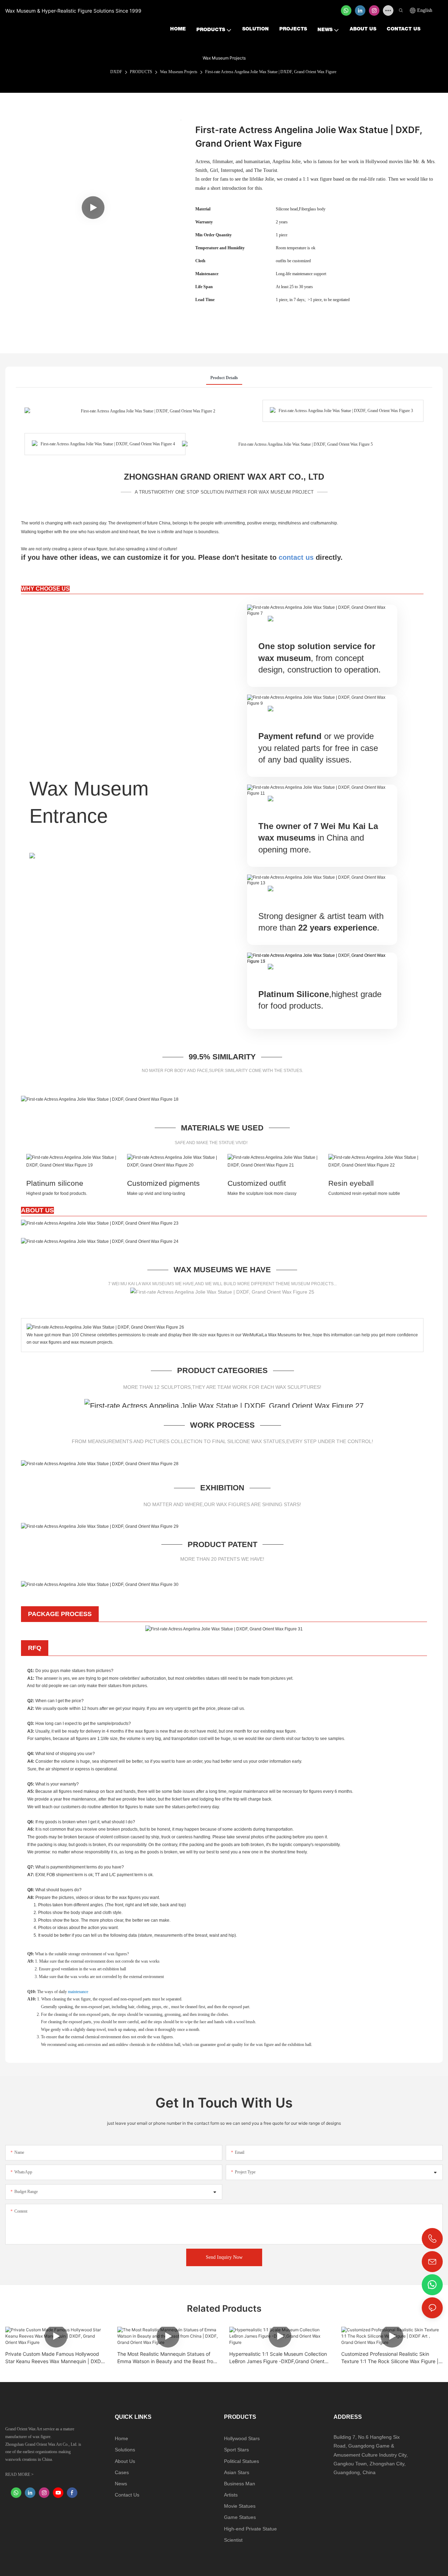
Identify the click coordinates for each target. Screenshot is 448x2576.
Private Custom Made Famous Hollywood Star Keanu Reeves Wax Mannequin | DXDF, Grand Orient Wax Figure (55, 2358)
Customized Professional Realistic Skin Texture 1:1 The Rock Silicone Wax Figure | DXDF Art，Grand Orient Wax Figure (390, 2358)
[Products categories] (224, 1405)
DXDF (116, 72)
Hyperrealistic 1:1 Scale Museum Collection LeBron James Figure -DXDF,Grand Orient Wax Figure (278, 2358)
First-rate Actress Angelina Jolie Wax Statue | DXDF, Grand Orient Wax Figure (271, 72)
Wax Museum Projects (179, 72)
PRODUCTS (141, 72)
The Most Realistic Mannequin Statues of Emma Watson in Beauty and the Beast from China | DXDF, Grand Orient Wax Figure (167, 2358)
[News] (100, 1223)
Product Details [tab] (224, 378)
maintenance (78, 1992)
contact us (296, 557)
